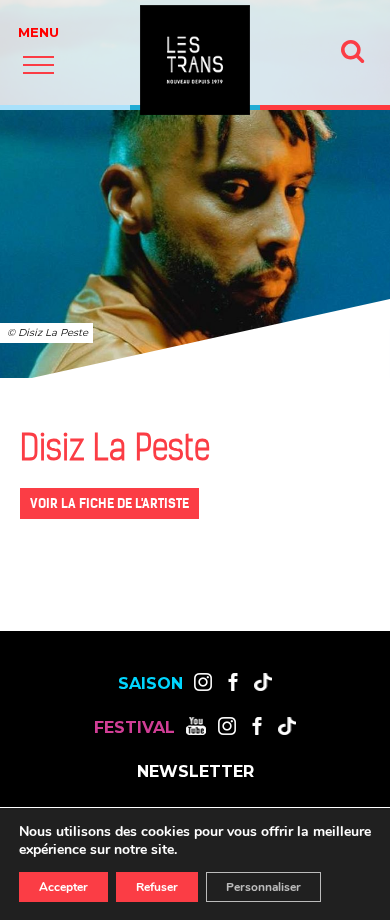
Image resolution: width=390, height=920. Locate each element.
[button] (38, 64)
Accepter (63, 887)
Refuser (157, 887)
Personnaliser (263, 887)
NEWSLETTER (195, 772)
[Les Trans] (195, 60)
